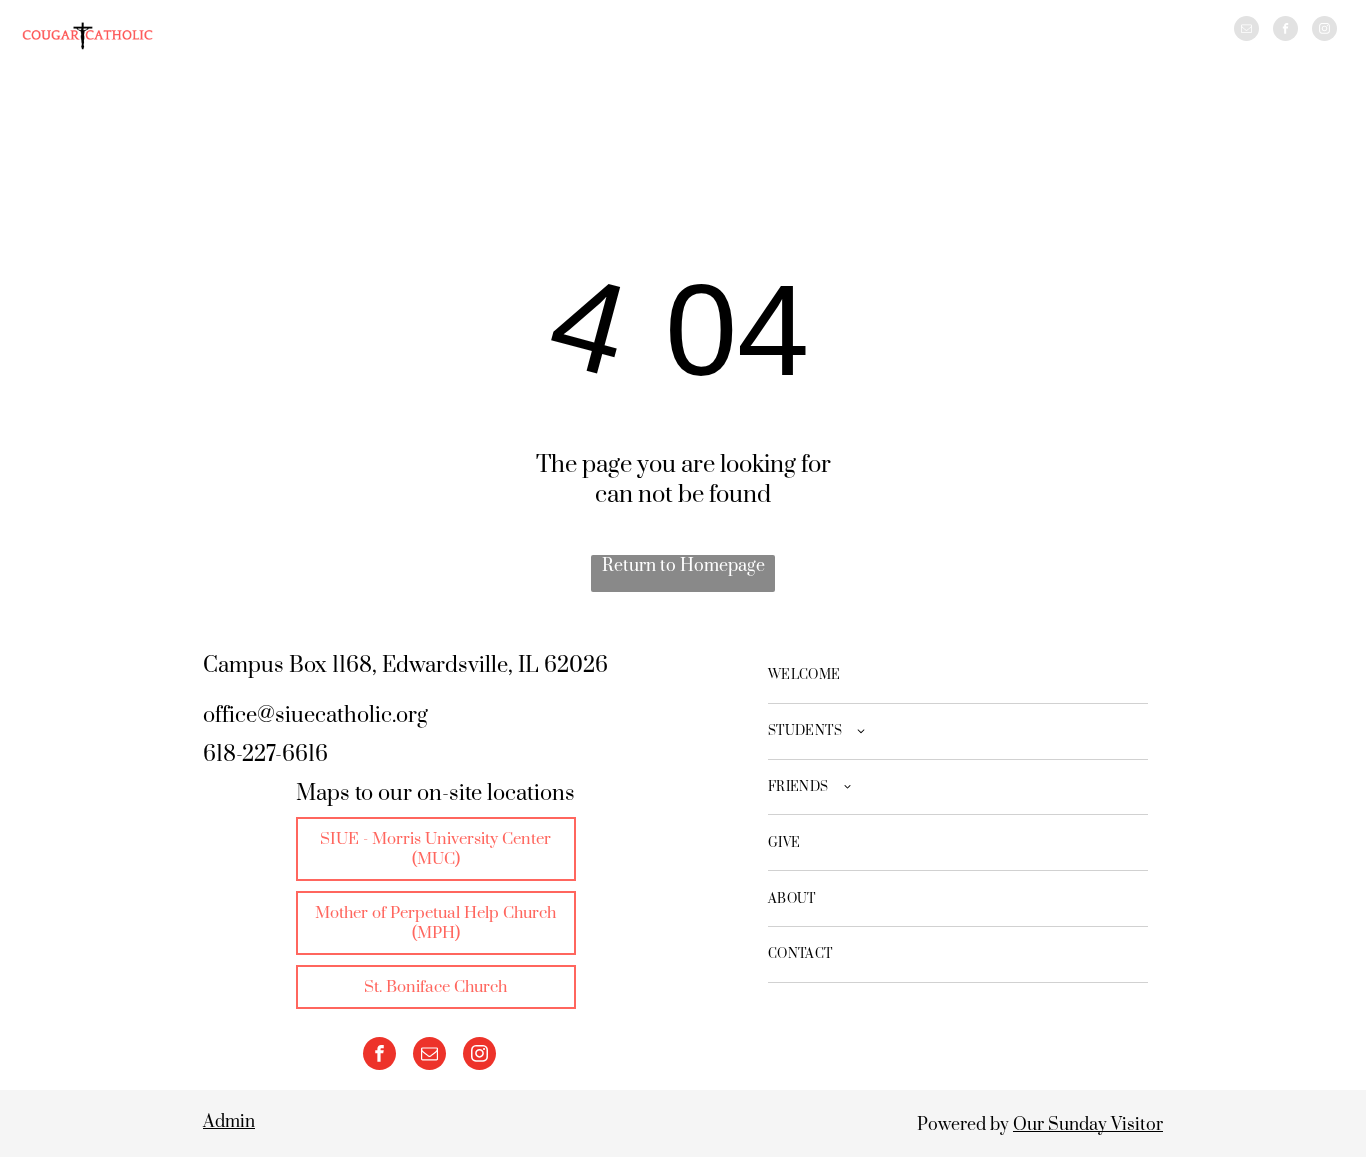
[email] (1246, 31)
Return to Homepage (683, 566)
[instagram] (1324, 31)
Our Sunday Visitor (1088, 1125)
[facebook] (1285, 31)
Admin (229, 1122)
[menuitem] (958, 676)
